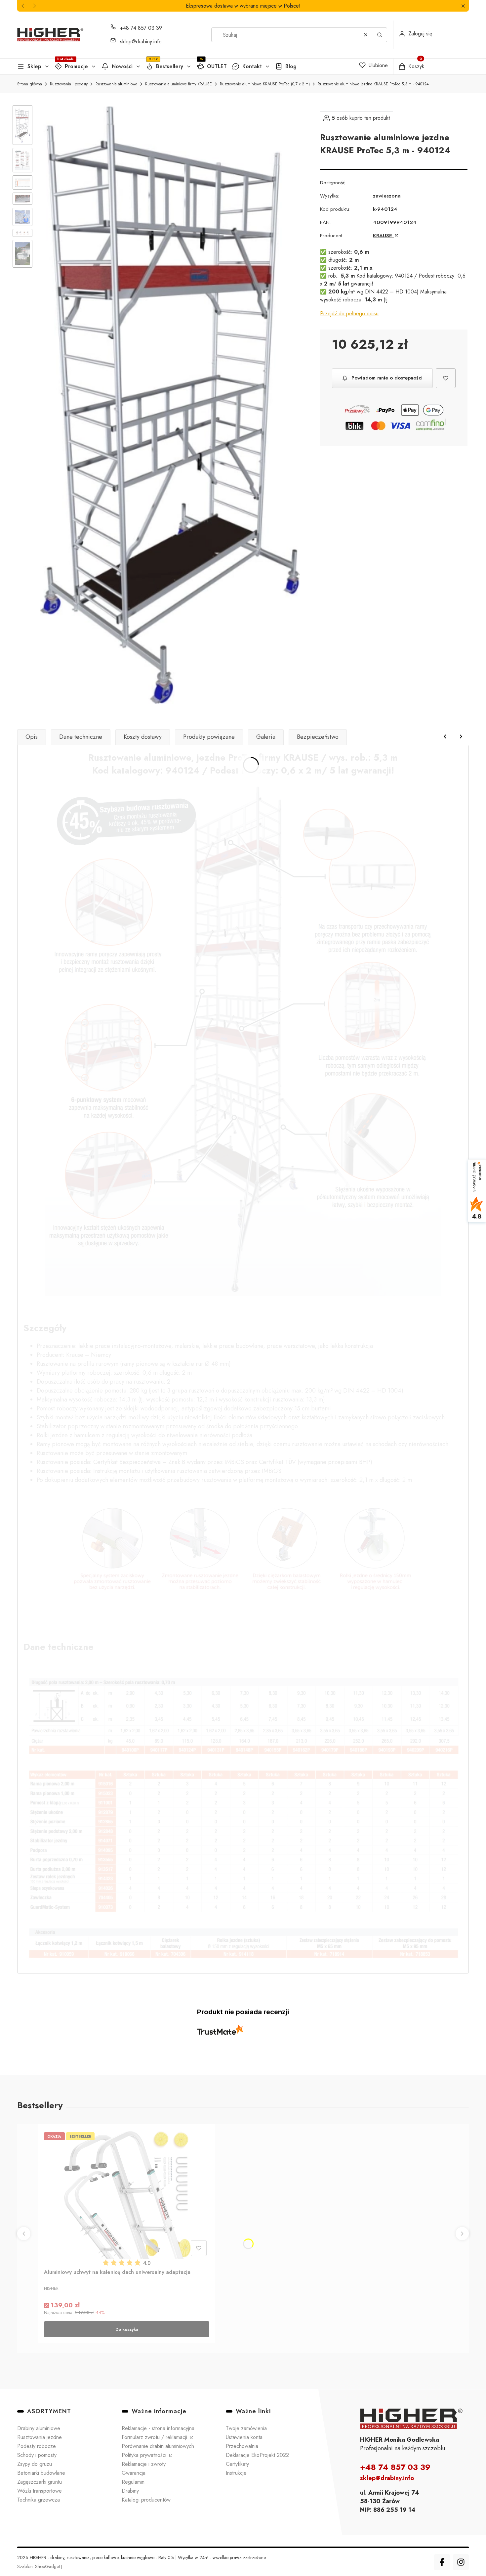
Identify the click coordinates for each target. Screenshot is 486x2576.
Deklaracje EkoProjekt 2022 (257, 2455)
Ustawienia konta (244, 2437)
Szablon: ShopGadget (39, 2566)
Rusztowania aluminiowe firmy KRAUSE (179, 84)
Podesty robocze (37, 2446)
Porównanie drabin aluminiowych (158, 2446)
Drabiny (130, 2491)
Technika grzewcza (39, 2500)
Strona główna (30, 84)
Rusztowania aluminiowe (116, 84)
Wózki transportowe (40, 2491)
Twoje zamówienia (246, 2428)
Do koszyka (127, 2329)
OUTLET (217, 66)
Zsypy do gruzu (35, 2464)
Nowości (122, 66)
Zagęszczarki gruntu (40, 2482)
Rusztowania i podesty (69, 84)
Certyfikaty (237, 2464)
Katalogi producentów (146, 2500)
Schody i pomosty (37, 2455)
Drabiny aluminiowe (39, 2428)
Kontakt (252, 66)
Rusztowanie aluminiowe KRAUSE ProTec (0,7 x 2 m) (265, 84)
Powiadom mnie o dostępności (387, 378)
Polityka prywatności (145, 2455)
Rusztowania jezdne (40, 2437)
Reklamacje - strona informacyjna (158, 2428)
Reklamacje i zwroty (144, 2464)
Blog (291, 66)
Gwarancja (134, 2473)
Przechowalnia (242, 2446)
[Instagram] (461, 2562)
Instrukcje (236, 2473)
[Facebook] (442, 2562)
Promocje (76, 66)
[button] (463, 6)
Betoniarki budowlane (41, 2473)
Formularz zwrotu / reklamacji (155, 2437)
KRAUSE (383, 236)
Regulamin (133, 2482)
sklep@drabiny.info (141, 42)
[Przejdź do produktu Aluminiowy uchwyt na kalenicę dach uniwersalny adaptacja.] (127, 2194)
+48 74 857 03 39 (141, 28)
